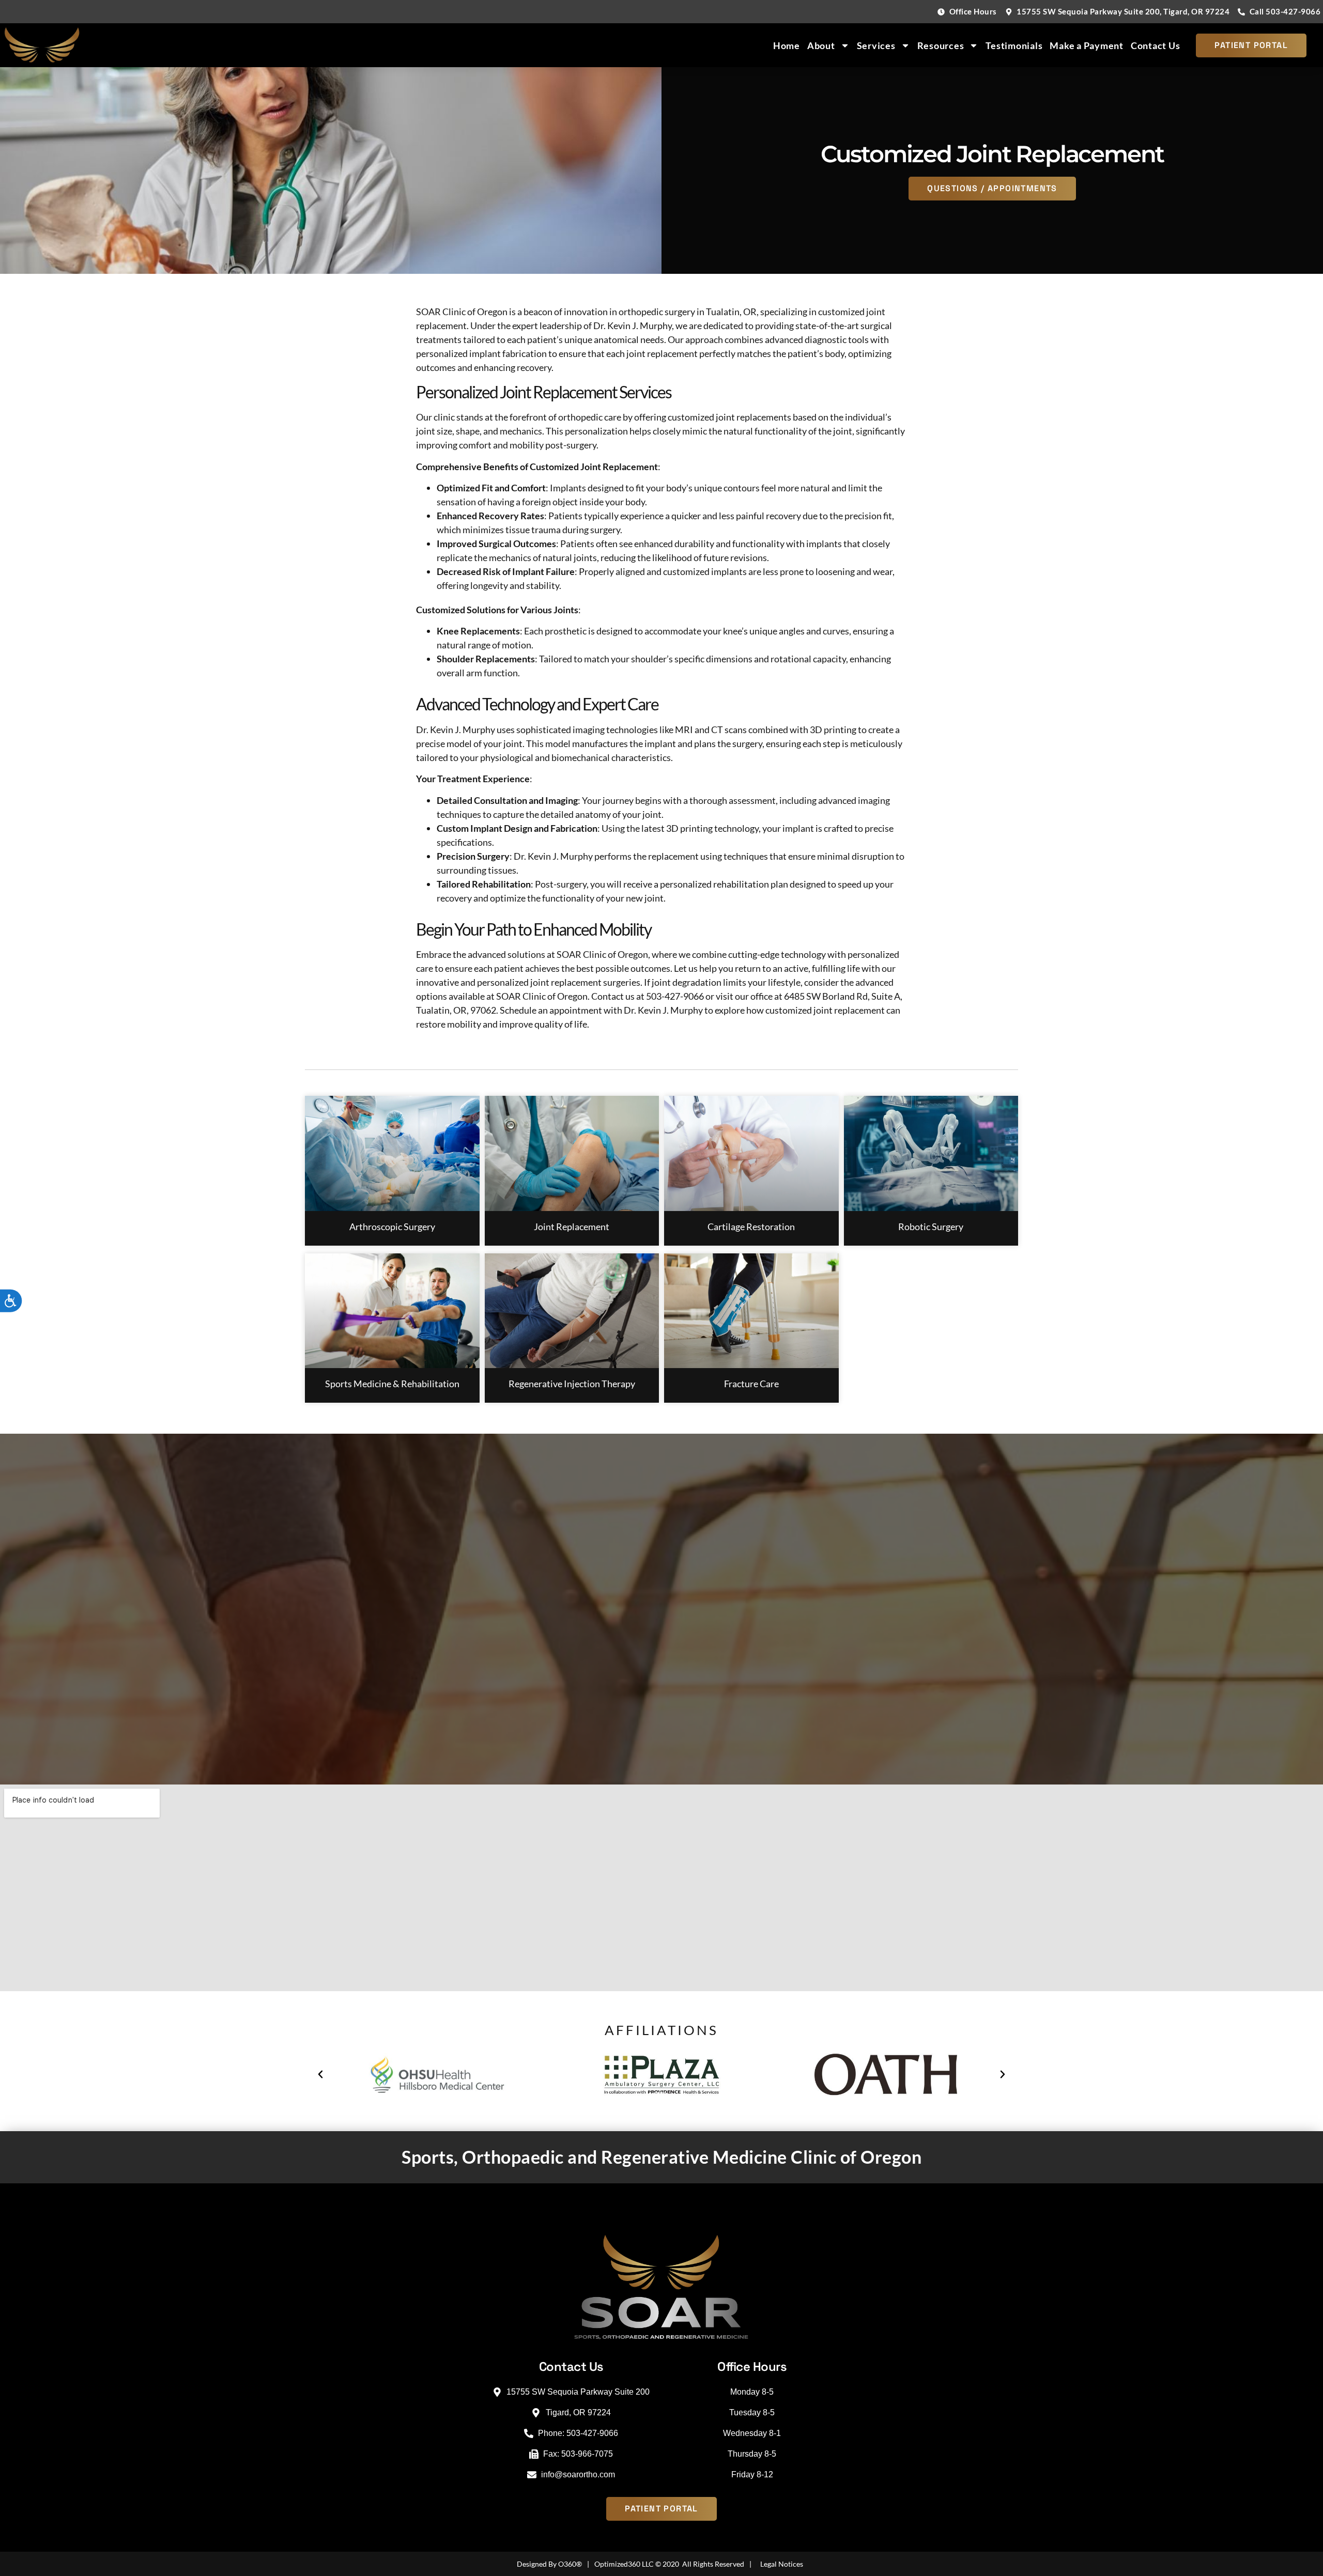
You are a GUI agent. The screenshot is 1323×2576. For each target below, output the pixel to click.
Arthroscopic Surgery (392, 1227)
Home (787, 45)
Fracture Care (751, 1384)
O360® (570, 2564)
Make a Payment (1087, 45)
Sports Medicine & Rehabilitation (392, 1384)
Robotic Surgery (931, 1227)
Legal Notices (782, 2564)
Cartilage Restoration (751, 1227)
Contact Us (1156, 45)
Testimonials (1014, 45)
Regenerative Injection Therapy (572, 1384)
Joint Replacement (572, 1227)
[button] (320, 2074)
